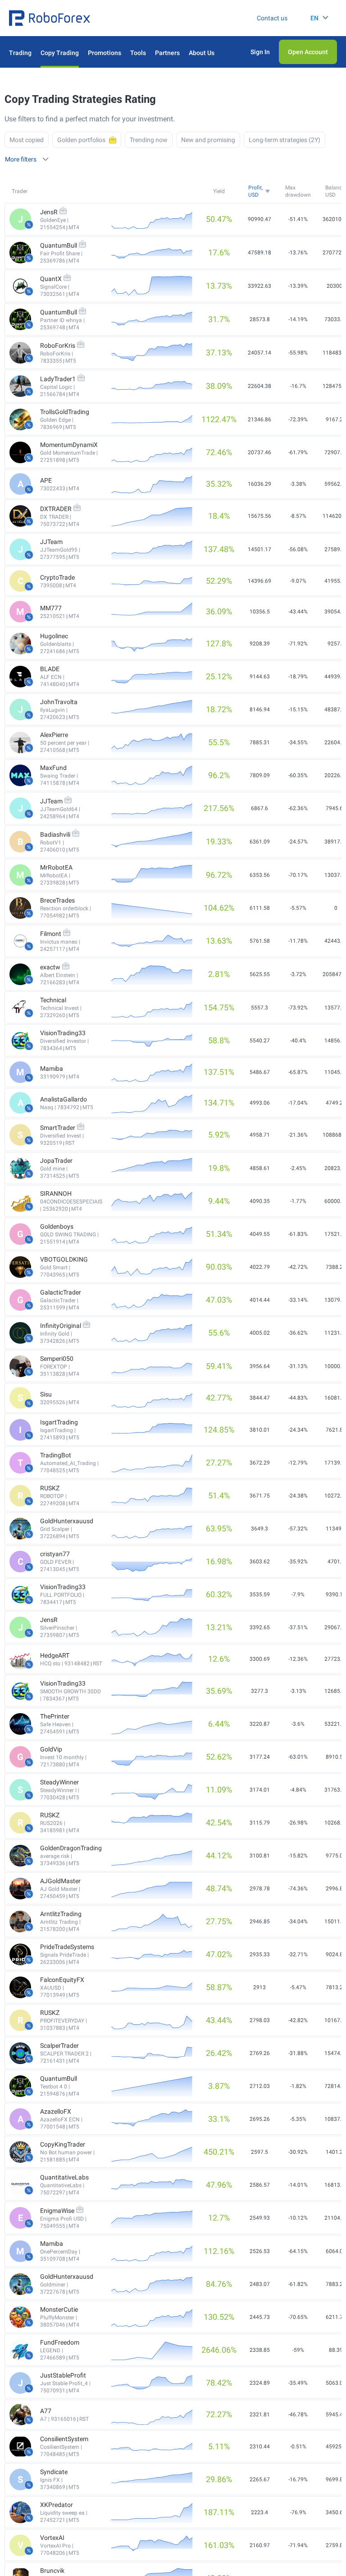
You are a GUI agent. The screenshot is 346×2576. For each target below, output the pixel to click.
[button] (50, 18)
